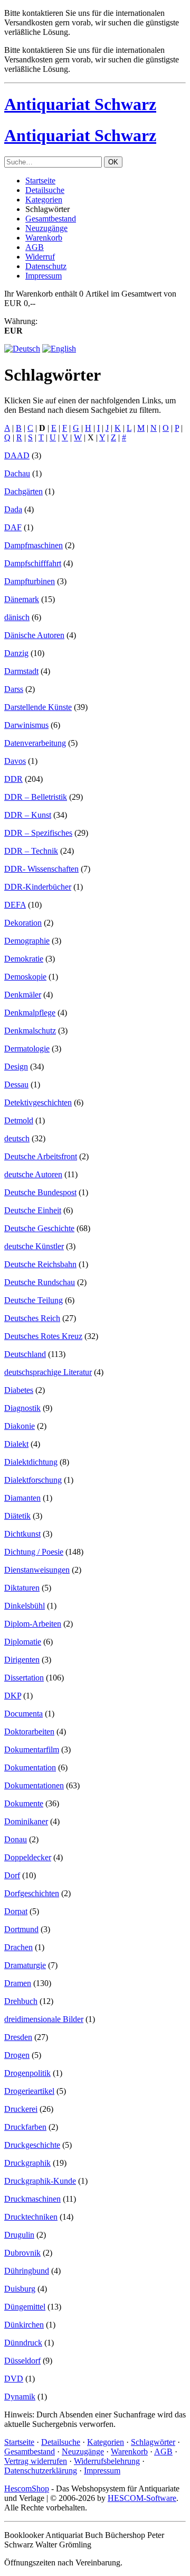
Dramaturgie (25, 1965)
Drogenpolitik (27, 2073)
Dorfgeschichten (32, 1893)
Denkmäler (23, 995)
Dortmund (21, 1929)
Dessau (16, 1084)
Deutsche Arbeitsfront (41, 1156)
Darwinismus (26, 725)
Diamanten (22, 1498)
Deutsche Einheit (33, 1210)
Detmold (19, 1120)
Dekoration (23, 923)
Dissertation (24, 1678)
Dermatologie (27, 1049)
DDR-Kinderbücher (38, 887)
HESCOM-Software (142, 2498)
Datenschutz (46, 266)
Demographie (27, 941)
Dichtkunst (22, 1534)
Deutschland (25, 1354)
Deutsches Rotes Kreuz (43, 1336)
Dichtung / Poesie (34, 1552)
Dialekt (16, 1444)
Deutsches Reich (32, 1318)
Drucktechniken (31, 2217)
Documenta (23, 1714)
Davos (15, 761)
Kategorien (44, 200)
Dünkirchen (24, 2325)
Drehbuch (21, 2001)
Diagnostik (22, 1408)
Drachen (18, 1947)
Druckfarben (25, 2127)
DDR (13, 779)
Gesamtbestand (51, 219)
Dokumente (24, 1803)
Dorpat (16, 1911)
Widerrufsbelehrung (107, 2461)
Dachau (17, 473)
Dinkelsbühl (25, 1606)
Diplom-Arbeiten (33, 1624)
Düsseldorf (22, 2361)
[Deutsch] (22, 349)
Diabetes (19, 1390)
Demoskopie (25, 977)
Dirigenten (22, 1660)
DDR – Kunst (28, 815)
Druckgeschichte (32, 2145)
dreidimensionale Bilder (44, 2019)
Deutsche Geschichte (39, 1228)
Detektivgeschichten (38, 1102)
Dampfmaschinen (34, 545)
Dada (13, 509)
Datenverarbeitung (35, 743)
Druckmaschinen (32, 2199)
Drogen (17, 2055)
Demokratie (24, 959)
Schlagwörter (153, 2442)
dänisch (17, 617)
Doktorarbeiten (29, 1732)
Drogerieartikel (29, 2091)
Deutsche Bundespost (40, 1192)
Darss (14, 689)
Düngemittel (25, 2307)
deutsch (17, 1138)
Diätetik (17, 1516)
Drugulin (19, 2235)
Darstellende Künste (38, 707)
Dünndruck (23, 2343)
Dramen (18, 1983)
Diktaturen (22, 1588)
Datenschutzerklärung (41, 2471)
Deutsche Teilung (34, 1300)
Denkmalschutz (30, 1031)
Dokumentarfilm (32, 1749)
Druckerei (21, 2109)
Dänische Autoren (34, 635)
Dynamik (20, 2397)
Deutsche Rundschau (40, 1282)
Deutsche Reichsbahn (40, 1264)
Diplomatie (23, 1642)
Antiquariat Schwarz (80, 104)
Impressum (44, 276)
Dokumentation (30, 1767)
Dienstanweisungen (37, 1570)
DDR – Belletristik (36, 797)
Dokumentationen (34, 1785)
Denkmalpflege (30, 1013)
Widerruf (40, 257)
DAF (13, 527)
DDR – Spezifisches (38, 833)
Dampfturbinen (30, 581)
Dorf (12, 1875)
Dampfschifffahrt (33, 563)
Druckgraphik (27, 2163)
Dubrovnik (22, 2253)
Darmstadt (21, 671)
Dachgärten (23, 491)
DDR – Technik (31, 851)
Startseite (40, 181)
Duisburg (20, 2289)
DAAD (17, 455)
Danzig (16, 653)
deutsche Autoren (33, 1174)
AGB (35, 247)
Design (16, 1067)
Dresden (18, 2037)
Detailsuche (45, 190)
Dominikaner (26, 1821)
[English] (59, 349)
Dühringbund (27, 2271)
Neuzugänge (46, 228)
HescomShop (27, 2489)
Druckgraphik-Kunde (40, 2181)
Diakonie (20, 1426)
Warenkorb (44, 238)
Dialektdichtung (31, 1462)
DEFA (15, 905)
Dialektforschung (33, 1480)
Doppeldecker (28, 1857)
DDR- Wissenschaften (41, 869)
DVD (14, 2379)
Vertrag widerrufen (36, 2461)
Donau (16, 1839)
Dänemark (22, 599)
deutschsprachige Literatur (48, 1372)
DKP (13, 1696)
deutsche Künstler (34, 1246)
